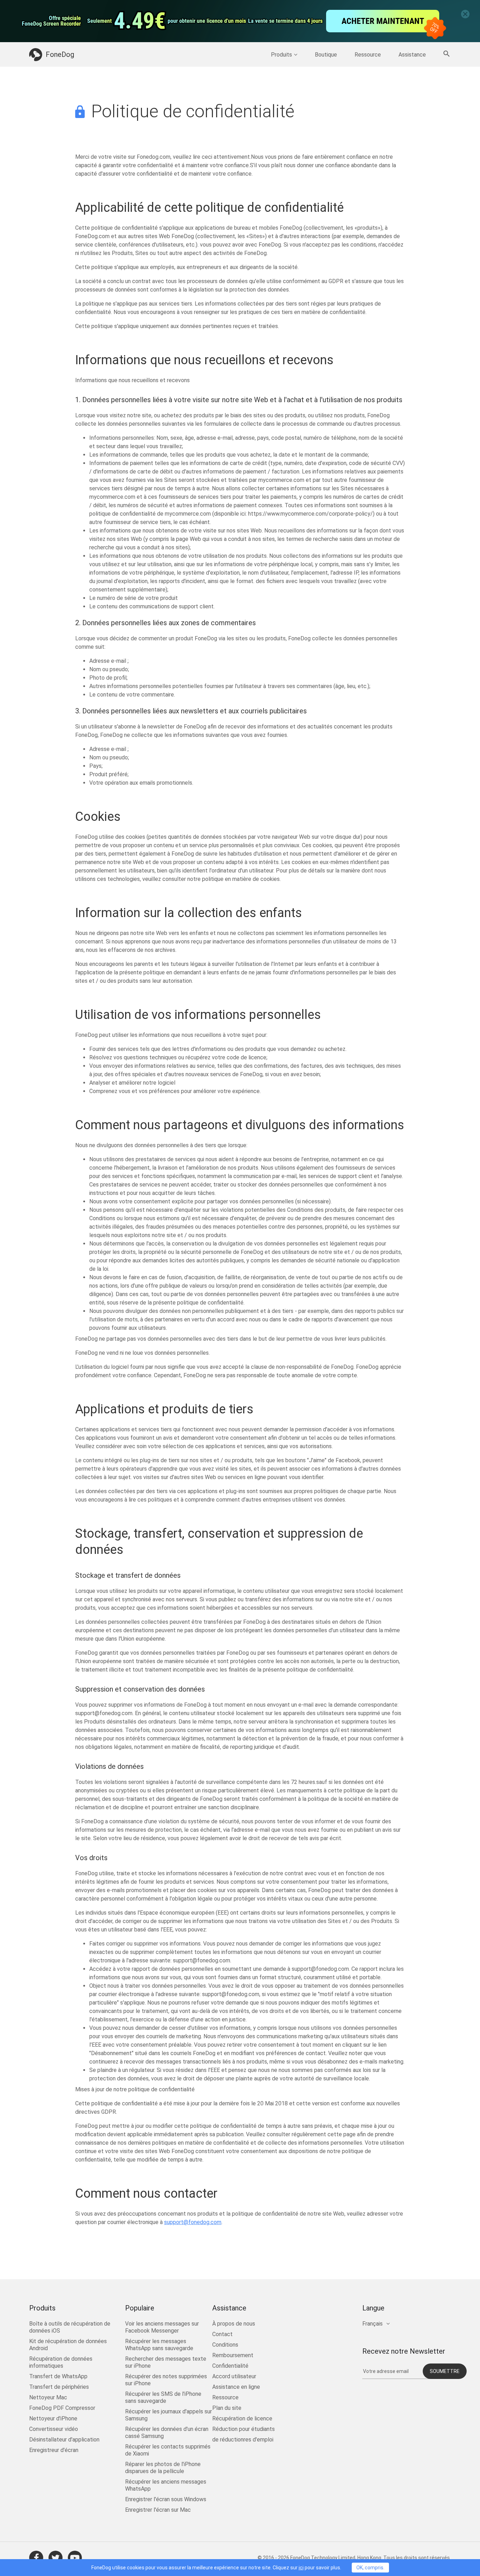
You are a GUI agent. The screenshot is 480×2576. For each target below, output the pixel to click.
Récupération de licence (242, 2418)
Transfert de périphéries (59, 2387)
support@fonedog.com (193, 2222)
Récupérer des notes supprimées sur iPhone (166, 2380)
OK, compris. (370, 2568)
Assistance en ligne (236, 2387)
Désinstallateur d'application (64, 2440)
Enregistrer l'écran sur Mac (158, 2510)
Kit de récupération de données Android (68, 2345)
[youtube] (75, 2558)
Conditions (225, 2345)
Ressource (368, 55)
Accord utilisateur (234, 2376)
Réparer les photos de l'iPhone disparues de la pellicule (163, 2468)
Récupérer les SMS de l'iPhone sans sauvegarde (163, 2397)
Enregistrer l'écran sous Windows (166, 2499)
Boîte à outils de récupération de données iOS (70, 2327)
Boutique (326, 55)
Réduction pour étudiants (244, 2429)
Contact (222, 2334)
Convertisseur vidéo (54, 2429)
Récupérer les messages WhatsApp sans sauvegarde (159, 2345)
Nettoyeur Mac (48, 2397)
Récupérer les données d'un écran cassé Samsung (167, 2433)
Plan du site (227, 2408)
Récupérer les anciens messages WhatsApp (166, 2485)
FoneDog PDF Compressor (62, 2408)
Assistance (412, 55)
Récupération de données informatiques (61, 2362)
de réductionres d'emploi (243, 2440)
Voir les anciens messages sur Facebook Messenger (162, 2327)
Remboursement (233, 2355)
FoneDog (60, 54)
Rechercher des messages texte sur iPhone (166, 2362)
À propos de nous (234, 2324)
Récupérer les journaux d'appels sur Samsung (168, 2415)
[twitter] (56, 2558)
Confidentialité (230, 2366)
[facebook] (36, 2558)
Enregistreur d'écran (54, 2450)
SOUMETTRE (445, 2371)
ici (301, 2568)
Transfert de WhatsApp (58, 2376)
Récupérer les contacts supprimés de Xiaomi (168, 2450)
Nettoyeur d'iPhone (53, 2418)
